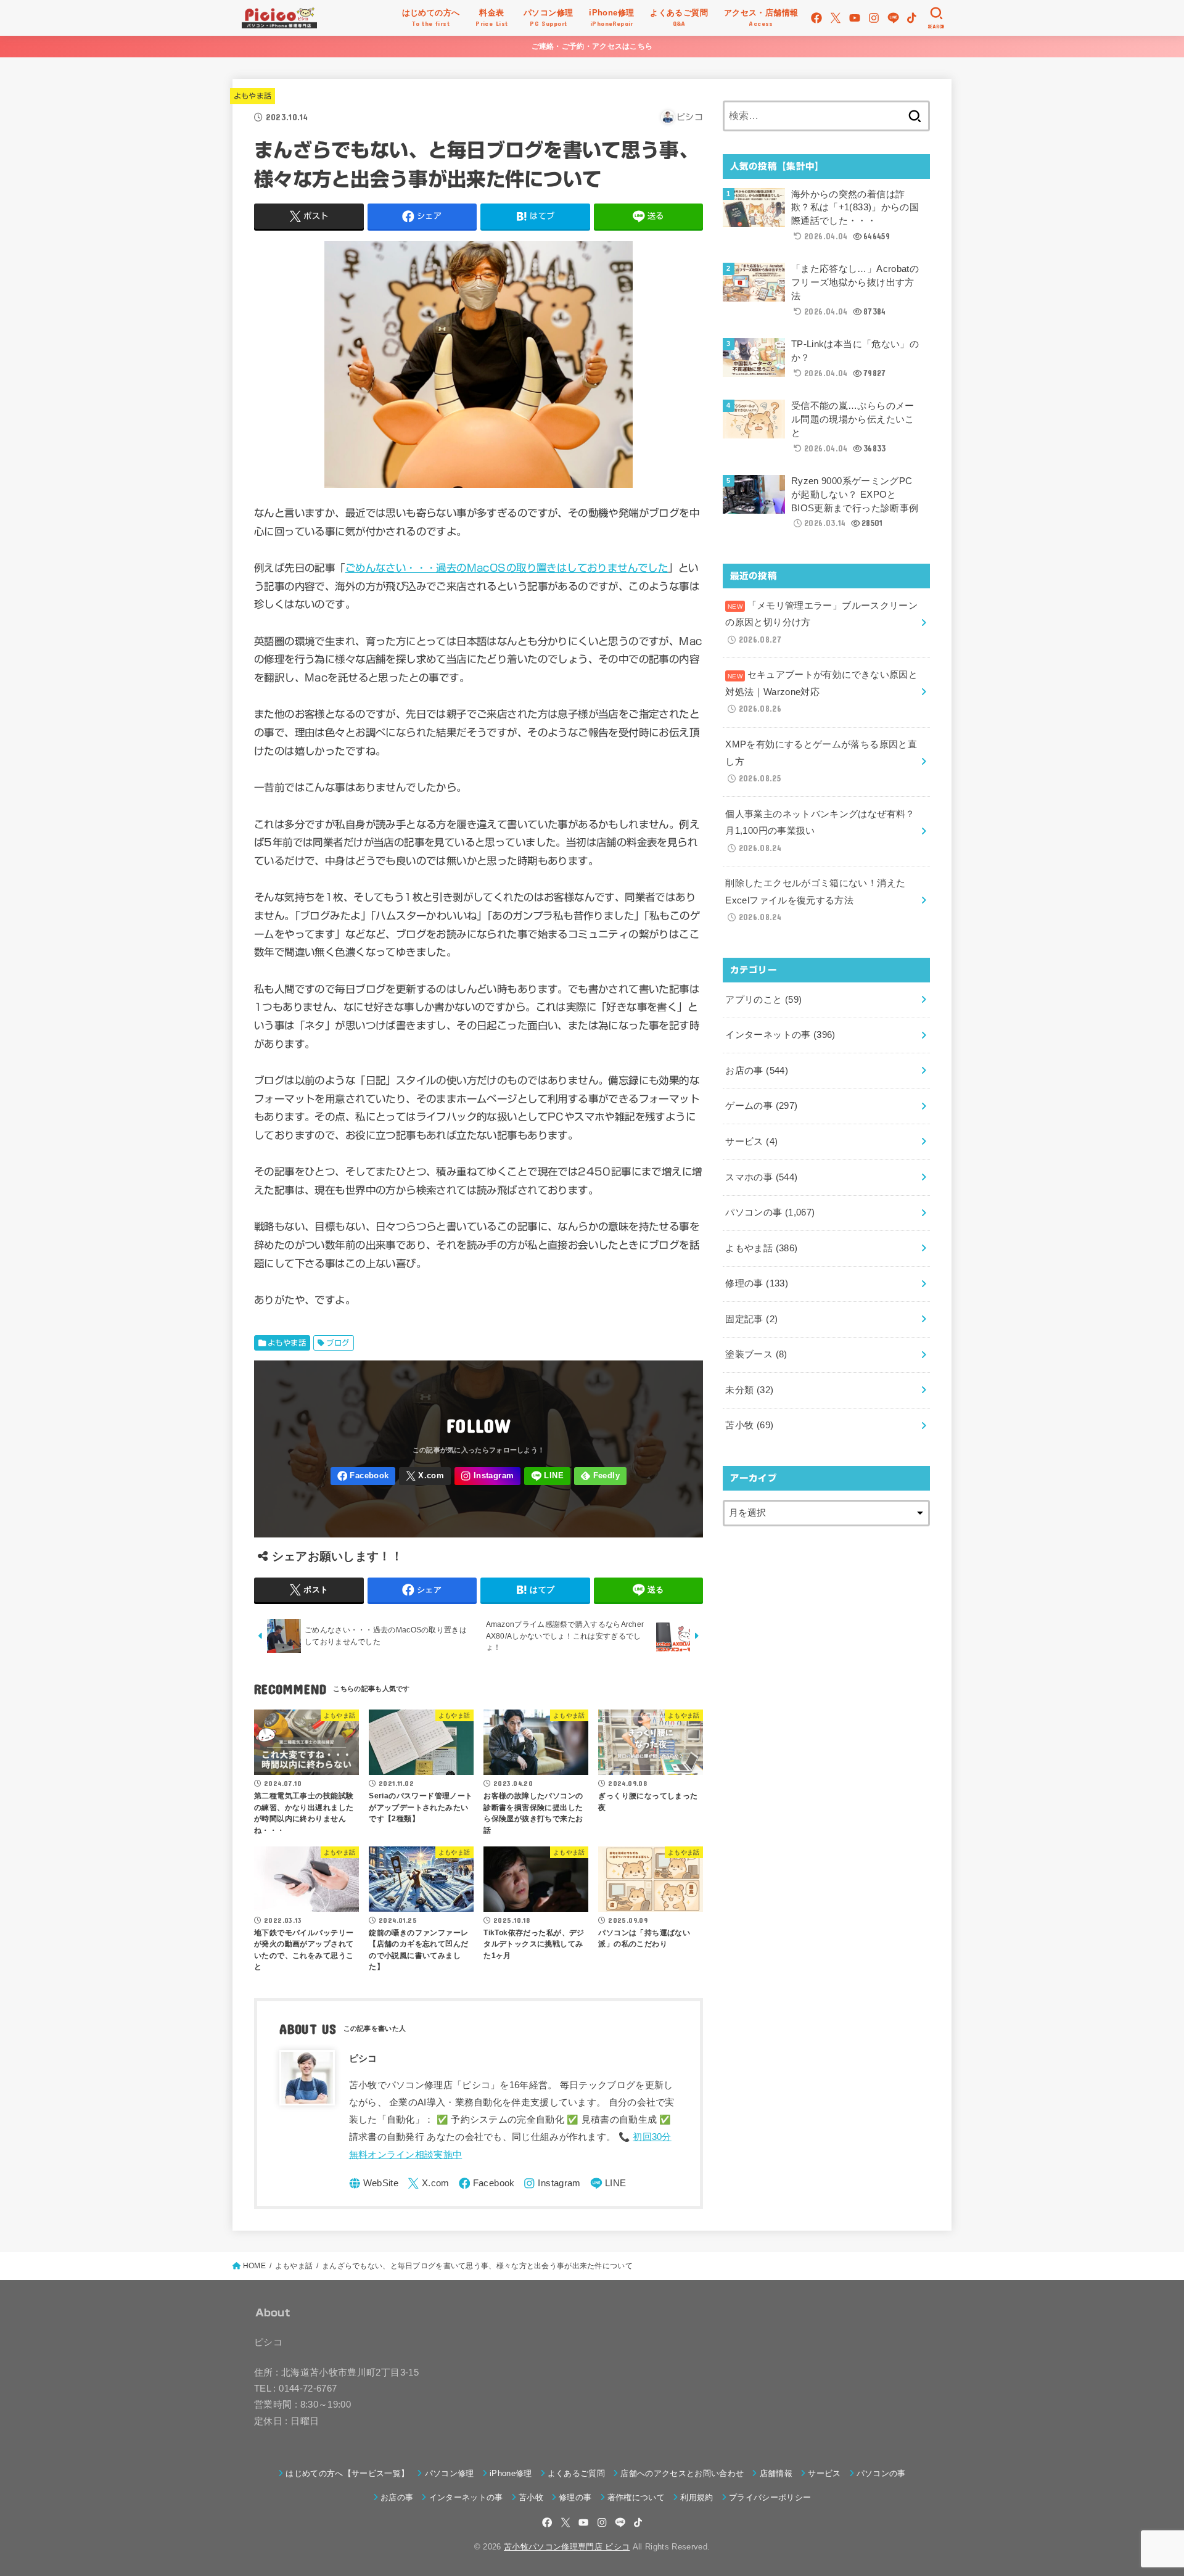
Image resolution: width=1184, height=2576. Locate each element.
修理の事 (757, 1283)
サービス (751, 1142)
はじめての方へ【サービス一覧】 (347, 2473)
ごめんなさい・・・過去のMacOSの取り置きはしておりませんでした (507, 568)
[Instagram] (874, 18)
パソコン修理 (449, 2473)
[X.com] (836, 18)
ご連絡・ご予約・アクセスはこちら (592, 46)
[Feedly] (600, 1476)
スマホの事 (761, 1177)
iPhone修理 (511, 2473)
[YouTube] (855, 18)
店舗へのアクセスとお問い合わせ (682, 2473)
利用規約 (697, 2497)
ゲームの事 (761, 1106)
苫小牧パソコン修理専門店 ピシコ (567, 2547)
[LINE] (893, 18)
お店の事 (757, 1071)
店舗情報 (776, 2473)
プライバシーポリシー (770, 2497)
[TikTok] (912, 18)
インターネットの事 (780, 1035)
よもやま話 (253, 96)
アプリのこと (763, 1000)
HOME (254, 2266)
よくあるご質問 (576, 2473)
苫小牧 (749, 1425)
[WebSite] (374, 2183)
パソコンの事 (770, 1212)
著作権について (636, 2497)
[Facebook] (816, 18)
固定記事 (751, 1319)
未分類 (749, 1390)
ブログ (338, 1343)
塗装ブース (756, 1354)
